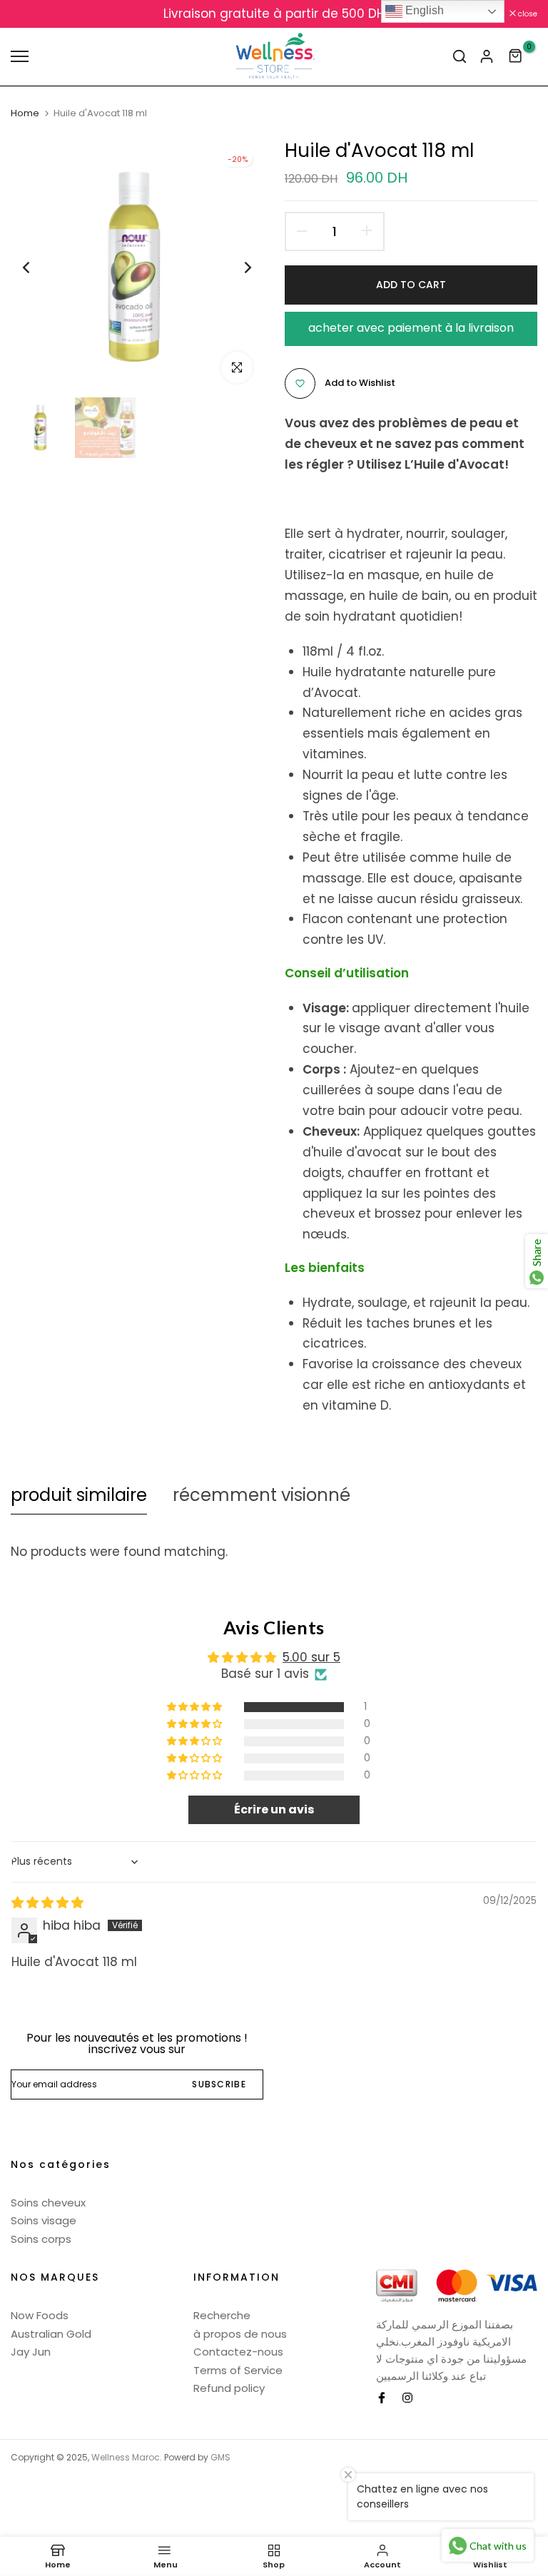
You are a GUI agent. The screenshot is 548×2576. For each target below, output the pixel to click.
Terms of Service (238, 2370)
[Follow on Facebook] (382, 2398)
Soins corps (41, 2239)
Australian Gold (51, 2334)
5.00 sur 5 (311, 1657)
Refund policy (229, 2388)
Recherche (222, 2315)
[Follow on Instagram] (407, 2398)
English (423, 10)
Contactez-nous (238, 2352)
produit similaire (79, 1495)
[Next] (237, 267)
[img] (47, 1903)
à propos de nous (240, 2334)
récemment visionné (262, 1495)
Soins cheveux (48, 2203)
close (28, 14)
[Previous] (37, 267)
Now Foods (40, 2315)
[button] (196, 1707)
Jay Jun (31, 2352)
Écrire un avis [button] (274, 1809)
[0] (516, 56)
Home (25, 113)
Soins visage (44, 2220)
